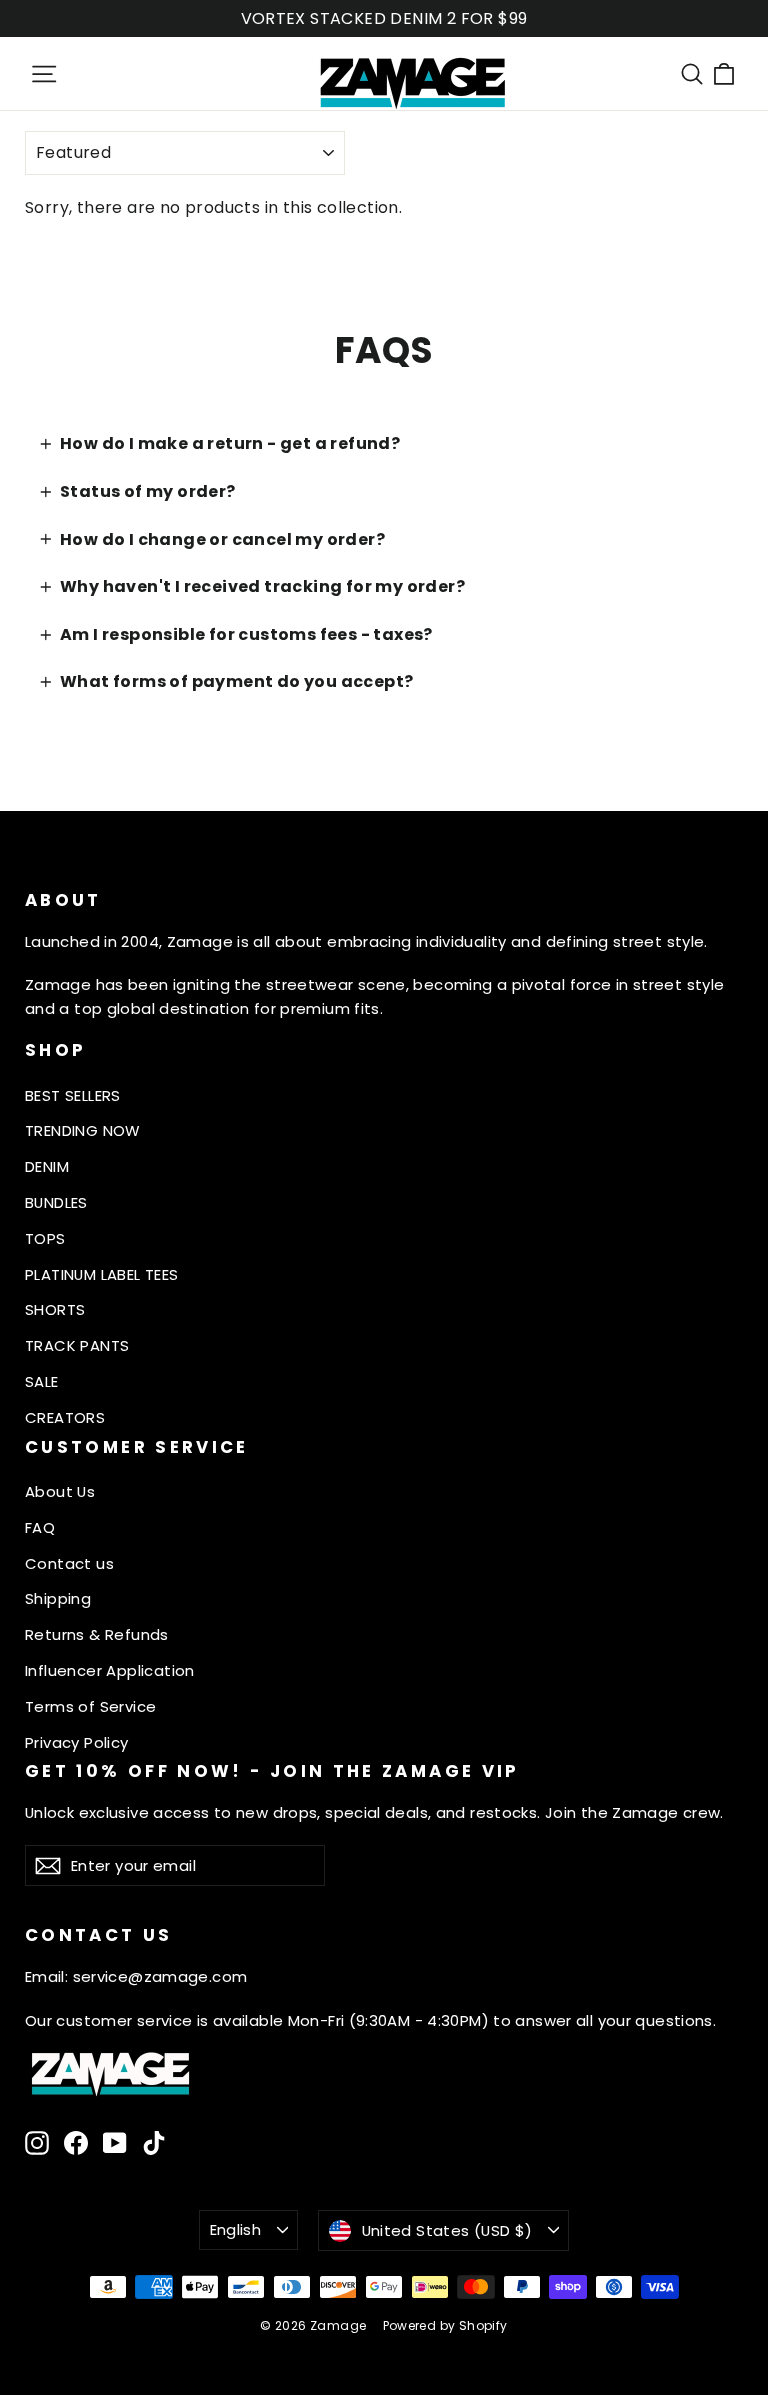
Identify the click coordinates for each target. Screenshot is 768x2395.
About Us (60, 1491)
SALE (42, 1381)
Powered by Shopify (445, 2325)
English (236, 2229)
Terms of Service (90, 1706)
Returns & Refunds (97, 1634)
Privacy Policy (77, 1742)
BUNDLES (56, 1202)
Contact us (69, 1563)
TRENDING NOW (83, 1130)
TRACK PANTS (77, 1345)
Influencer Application (110, 1670)
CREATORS (65, 1417)
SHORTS (55, 1309)
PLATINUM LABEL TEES (102, 1274)
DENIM (47, 1166)
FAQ (40, 1527)
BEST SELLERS (73, 1095)
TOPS (45, 1238)
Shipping (58, 1598)
